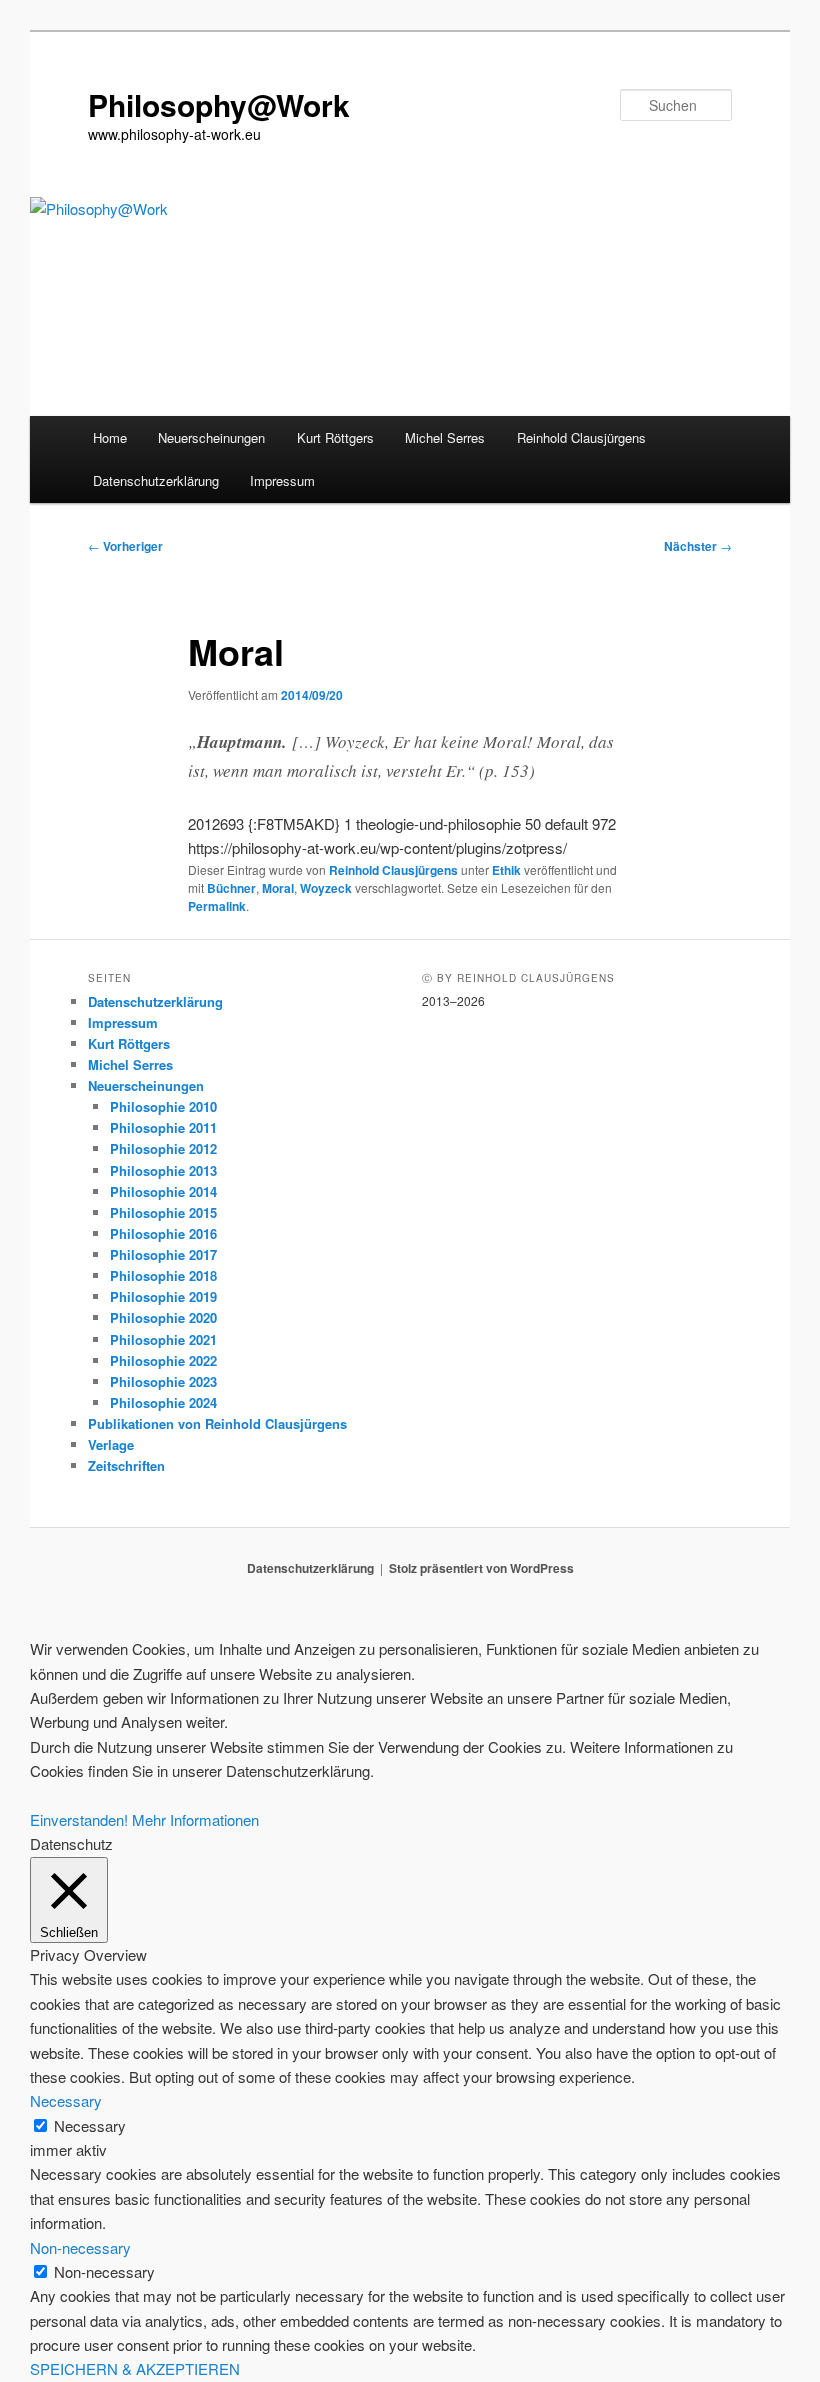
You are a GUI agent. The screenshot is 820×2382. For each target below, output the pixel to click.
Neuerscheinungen (211, 437)
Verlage (111, 1444)
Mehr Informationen (195, 1819)
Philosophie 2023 (163, 1381)
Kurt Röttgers (335, 437)
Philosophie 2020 (163, 1317)
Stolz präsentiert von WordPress (481, 1568)
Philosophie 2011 (163, 1127)
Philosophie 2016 (163, 1233)
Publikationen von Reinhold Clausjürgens (217, 1423)
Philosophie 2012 (163, 1148)
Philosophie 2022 (163, 1360)
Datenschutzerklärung (156, 480)
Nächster (698, 546)
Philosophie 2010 (163, 1106)
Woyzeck (326, 888)
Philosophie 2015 (163, 1212)
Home (110, 437)
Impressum (282, 480)
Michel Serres (445, 437)
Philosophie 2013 (163, 1170)
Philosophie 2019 (163, 1296)
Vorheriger (125, 546)
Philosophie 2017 (163, 1254)
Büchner (231, 888)
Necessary (90, 2125)
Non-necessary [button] (80, 2247)
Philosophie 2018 (163, 1275)
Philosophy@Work (219, 104)
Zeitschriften (126, 1465)
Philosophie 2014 (163, 1191)
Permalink (217, 906)
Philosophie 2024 (163, 1402)
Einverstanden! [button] (79, 1819)
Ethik (506, 870)
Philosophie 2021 (163, 1339)
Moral (278, 888)
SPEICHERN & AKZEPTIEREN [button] (135, 2368)
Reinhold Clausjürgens (581, 437)
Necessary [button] (66, 2100)
